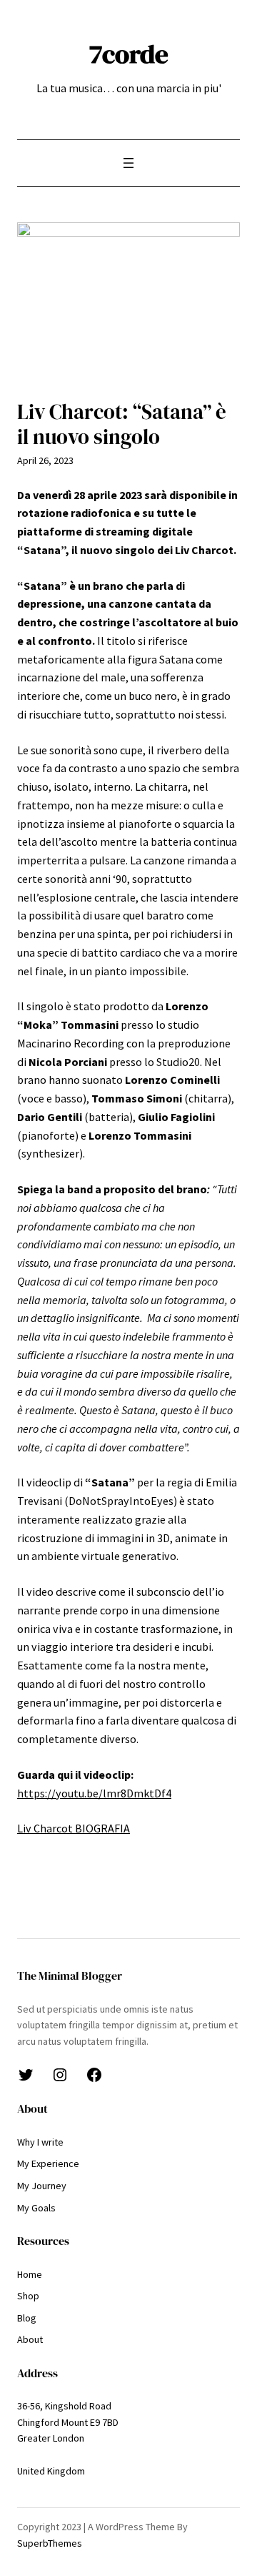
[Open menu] (128, 163)
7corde (129, 54)
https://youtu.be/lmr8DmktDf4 (94, 1793)
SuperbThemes (50, 2543)
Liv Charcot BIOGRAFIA (74, 1828)
